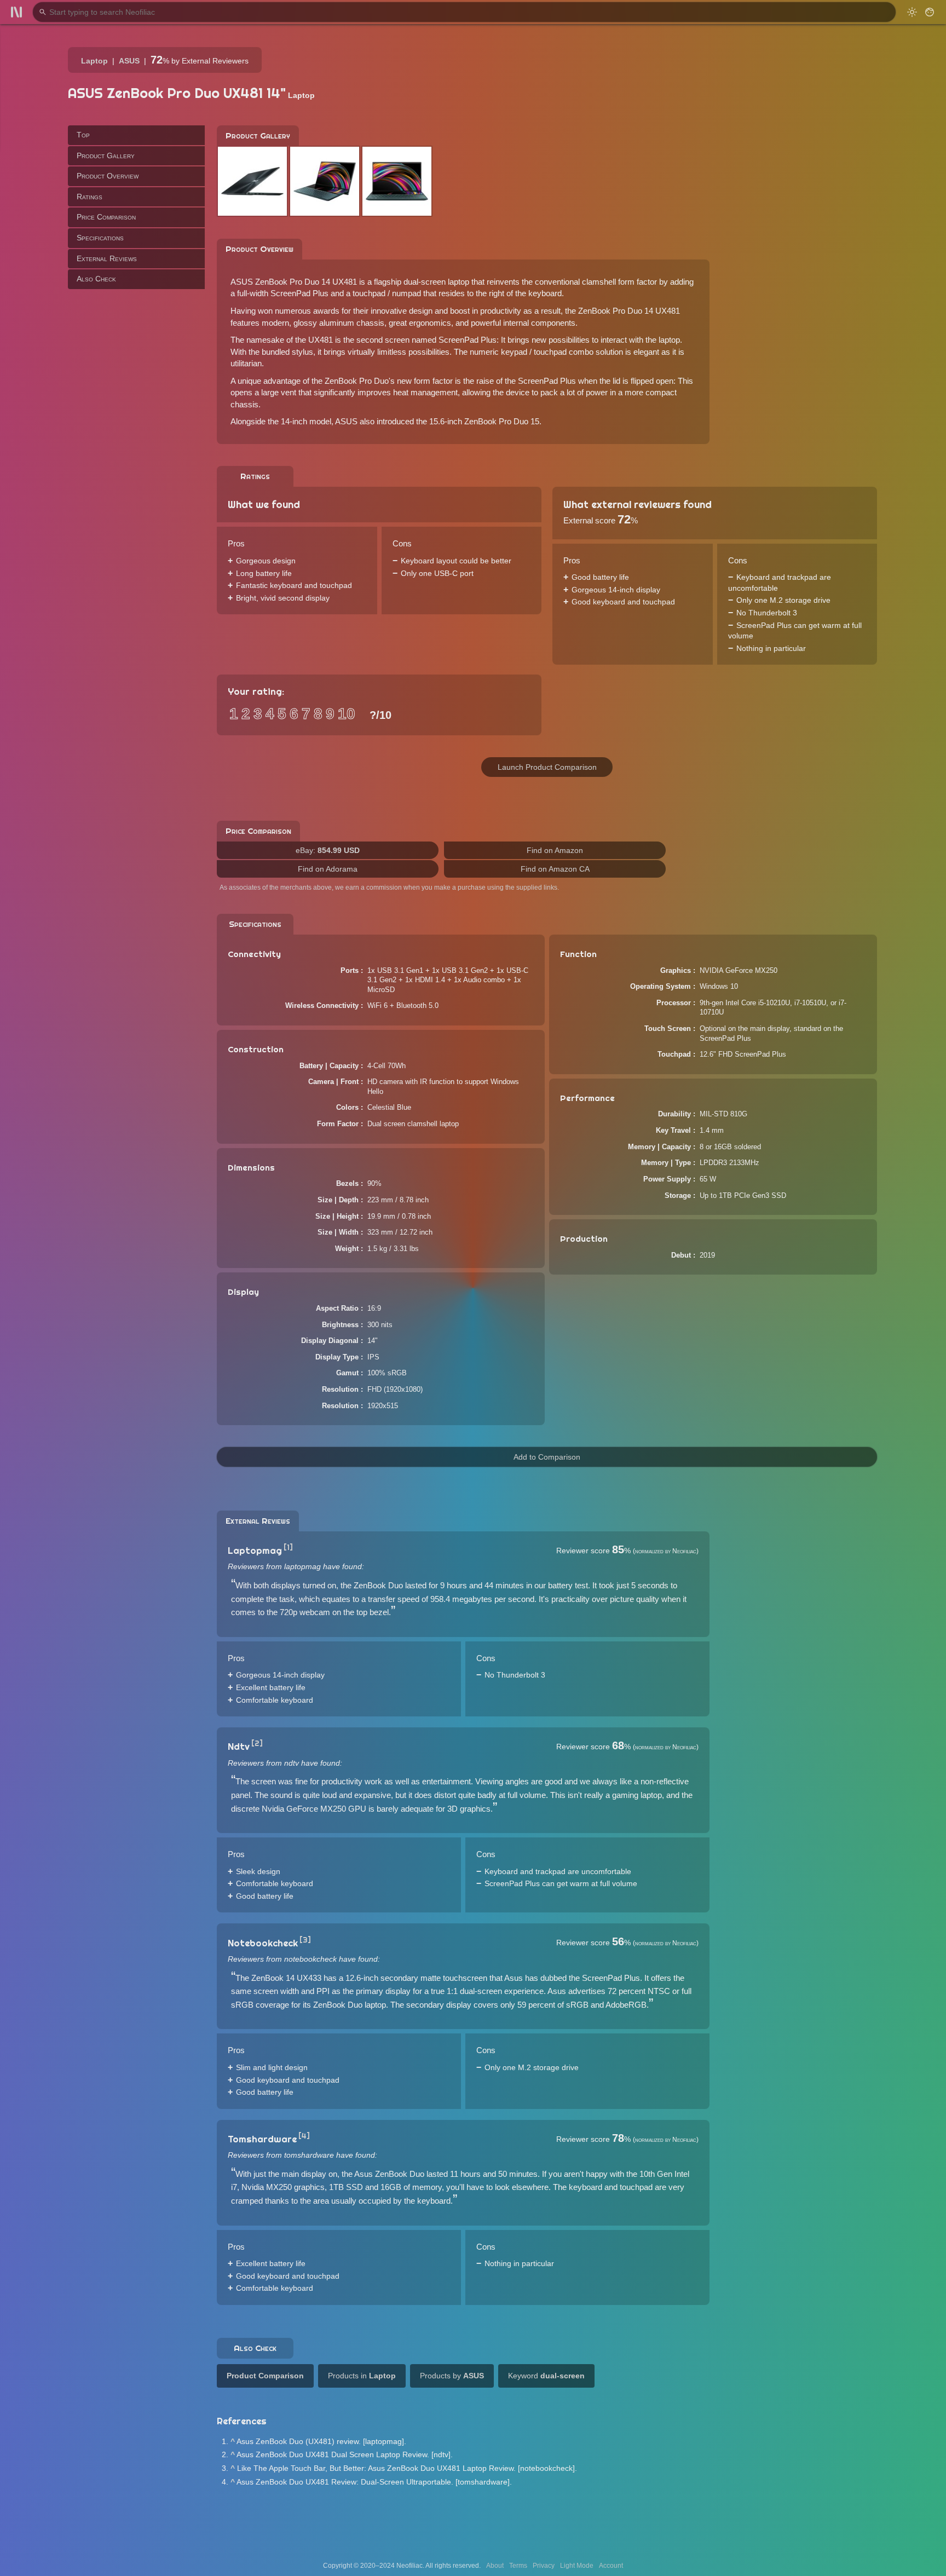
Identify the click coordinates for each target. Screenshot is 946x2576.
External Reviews (107, 258)
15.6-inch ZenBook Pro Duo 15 (484, 421)
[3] (305, 1940)
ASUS (129, 61)
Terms (518, 2566)
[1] (288, 1547)
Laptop (94, 61)
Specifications (100, 238)
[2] (257, 1743)
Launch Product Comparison (547, 767)
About (495, 2566)
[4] (304, 2136)
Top (83, 135)
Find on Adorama (328, 869)
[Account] (930, 12)
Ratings (90, 196)
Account (611, 2566)
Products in (362, 2376)
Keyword (546, 2376)
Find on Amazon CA (555, 869)
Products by (452, 2376)
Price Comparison (106, 217)
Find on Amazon (555, 850)
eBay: (328, 850)
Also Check (96, 279)
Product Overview (108, 176)
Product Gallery (106, 155)
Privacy (544, 2566)
